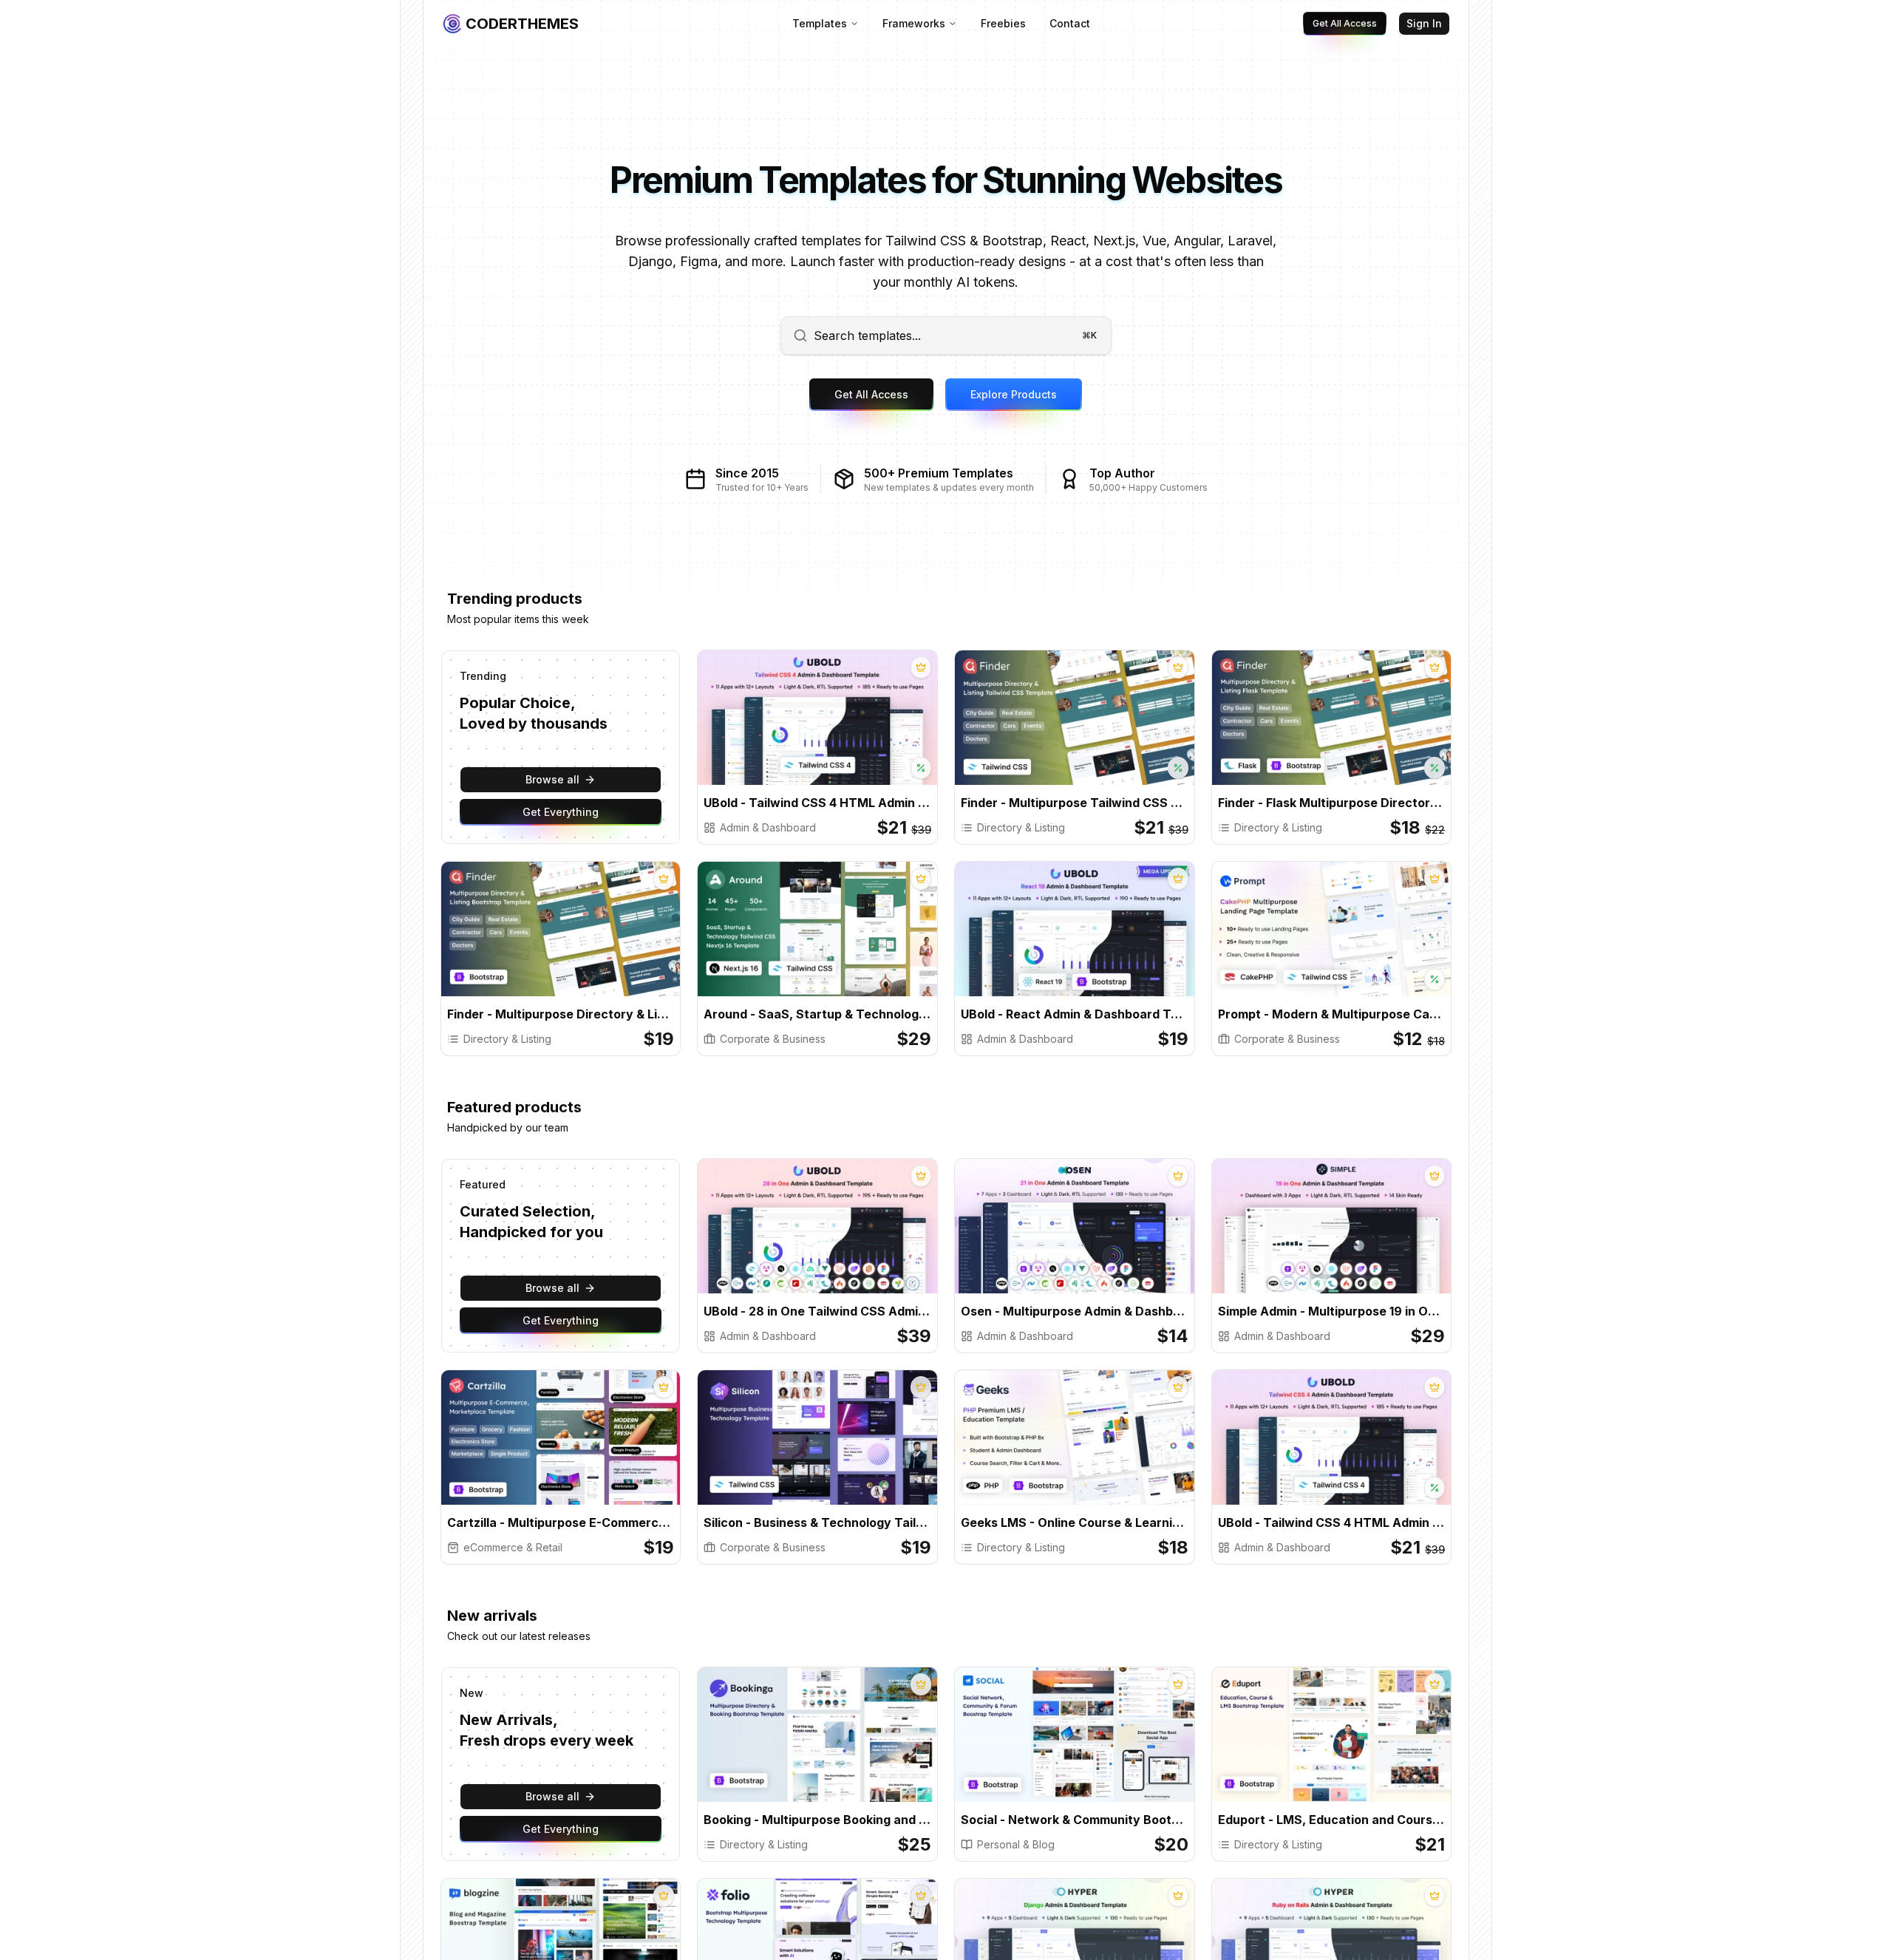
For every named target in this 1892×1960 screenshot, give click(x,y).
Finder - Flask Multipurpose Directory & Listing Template (1332, 803)
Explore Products (1014, 394)
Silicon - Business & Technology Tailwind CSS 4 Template (817, 1522)
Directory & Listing (1021, 827)
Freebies (1003, 23)
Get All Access (1345, 23)
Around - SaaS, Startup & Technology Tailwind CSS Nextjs (817, 1014)
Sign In (1424, 23)
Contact (1070, 23)
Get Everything (561, 812)
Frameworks (914, 23)
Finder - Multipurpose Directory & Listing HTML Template (561, 1014)
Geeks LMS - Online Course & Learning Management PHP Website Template (1075, 1522)
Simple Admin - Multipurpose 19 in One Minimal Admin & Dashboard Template (1332, 1311)
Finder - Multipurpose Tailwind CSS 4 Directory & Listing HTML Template (1075, 803)
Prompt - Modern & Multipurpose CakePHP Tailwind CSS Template (1332, 1014)
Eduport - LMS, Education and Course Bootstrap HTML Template (1332, 1820)
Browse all (552, 779)
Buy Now (774, 731)
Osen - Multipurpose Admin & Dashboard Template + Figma (1075, 1311)
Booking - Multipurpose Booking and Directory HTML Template (817, 1820)
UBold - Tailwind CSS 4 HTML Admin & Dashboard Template (817, 803)
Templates (820, 23)
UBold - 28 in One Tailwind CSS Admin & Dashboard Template (817, 1311)
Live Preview (874, 731)
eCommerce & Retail (513, 1547)
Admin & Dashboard (768, 827)
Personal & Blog (1016, 1844)
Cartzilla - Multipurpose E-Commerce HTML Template (561, 1522)
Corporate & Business (773, 1039)
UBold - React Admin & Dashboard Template (1075, 1014)
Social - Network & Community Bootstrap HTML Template (1075, 1820)
